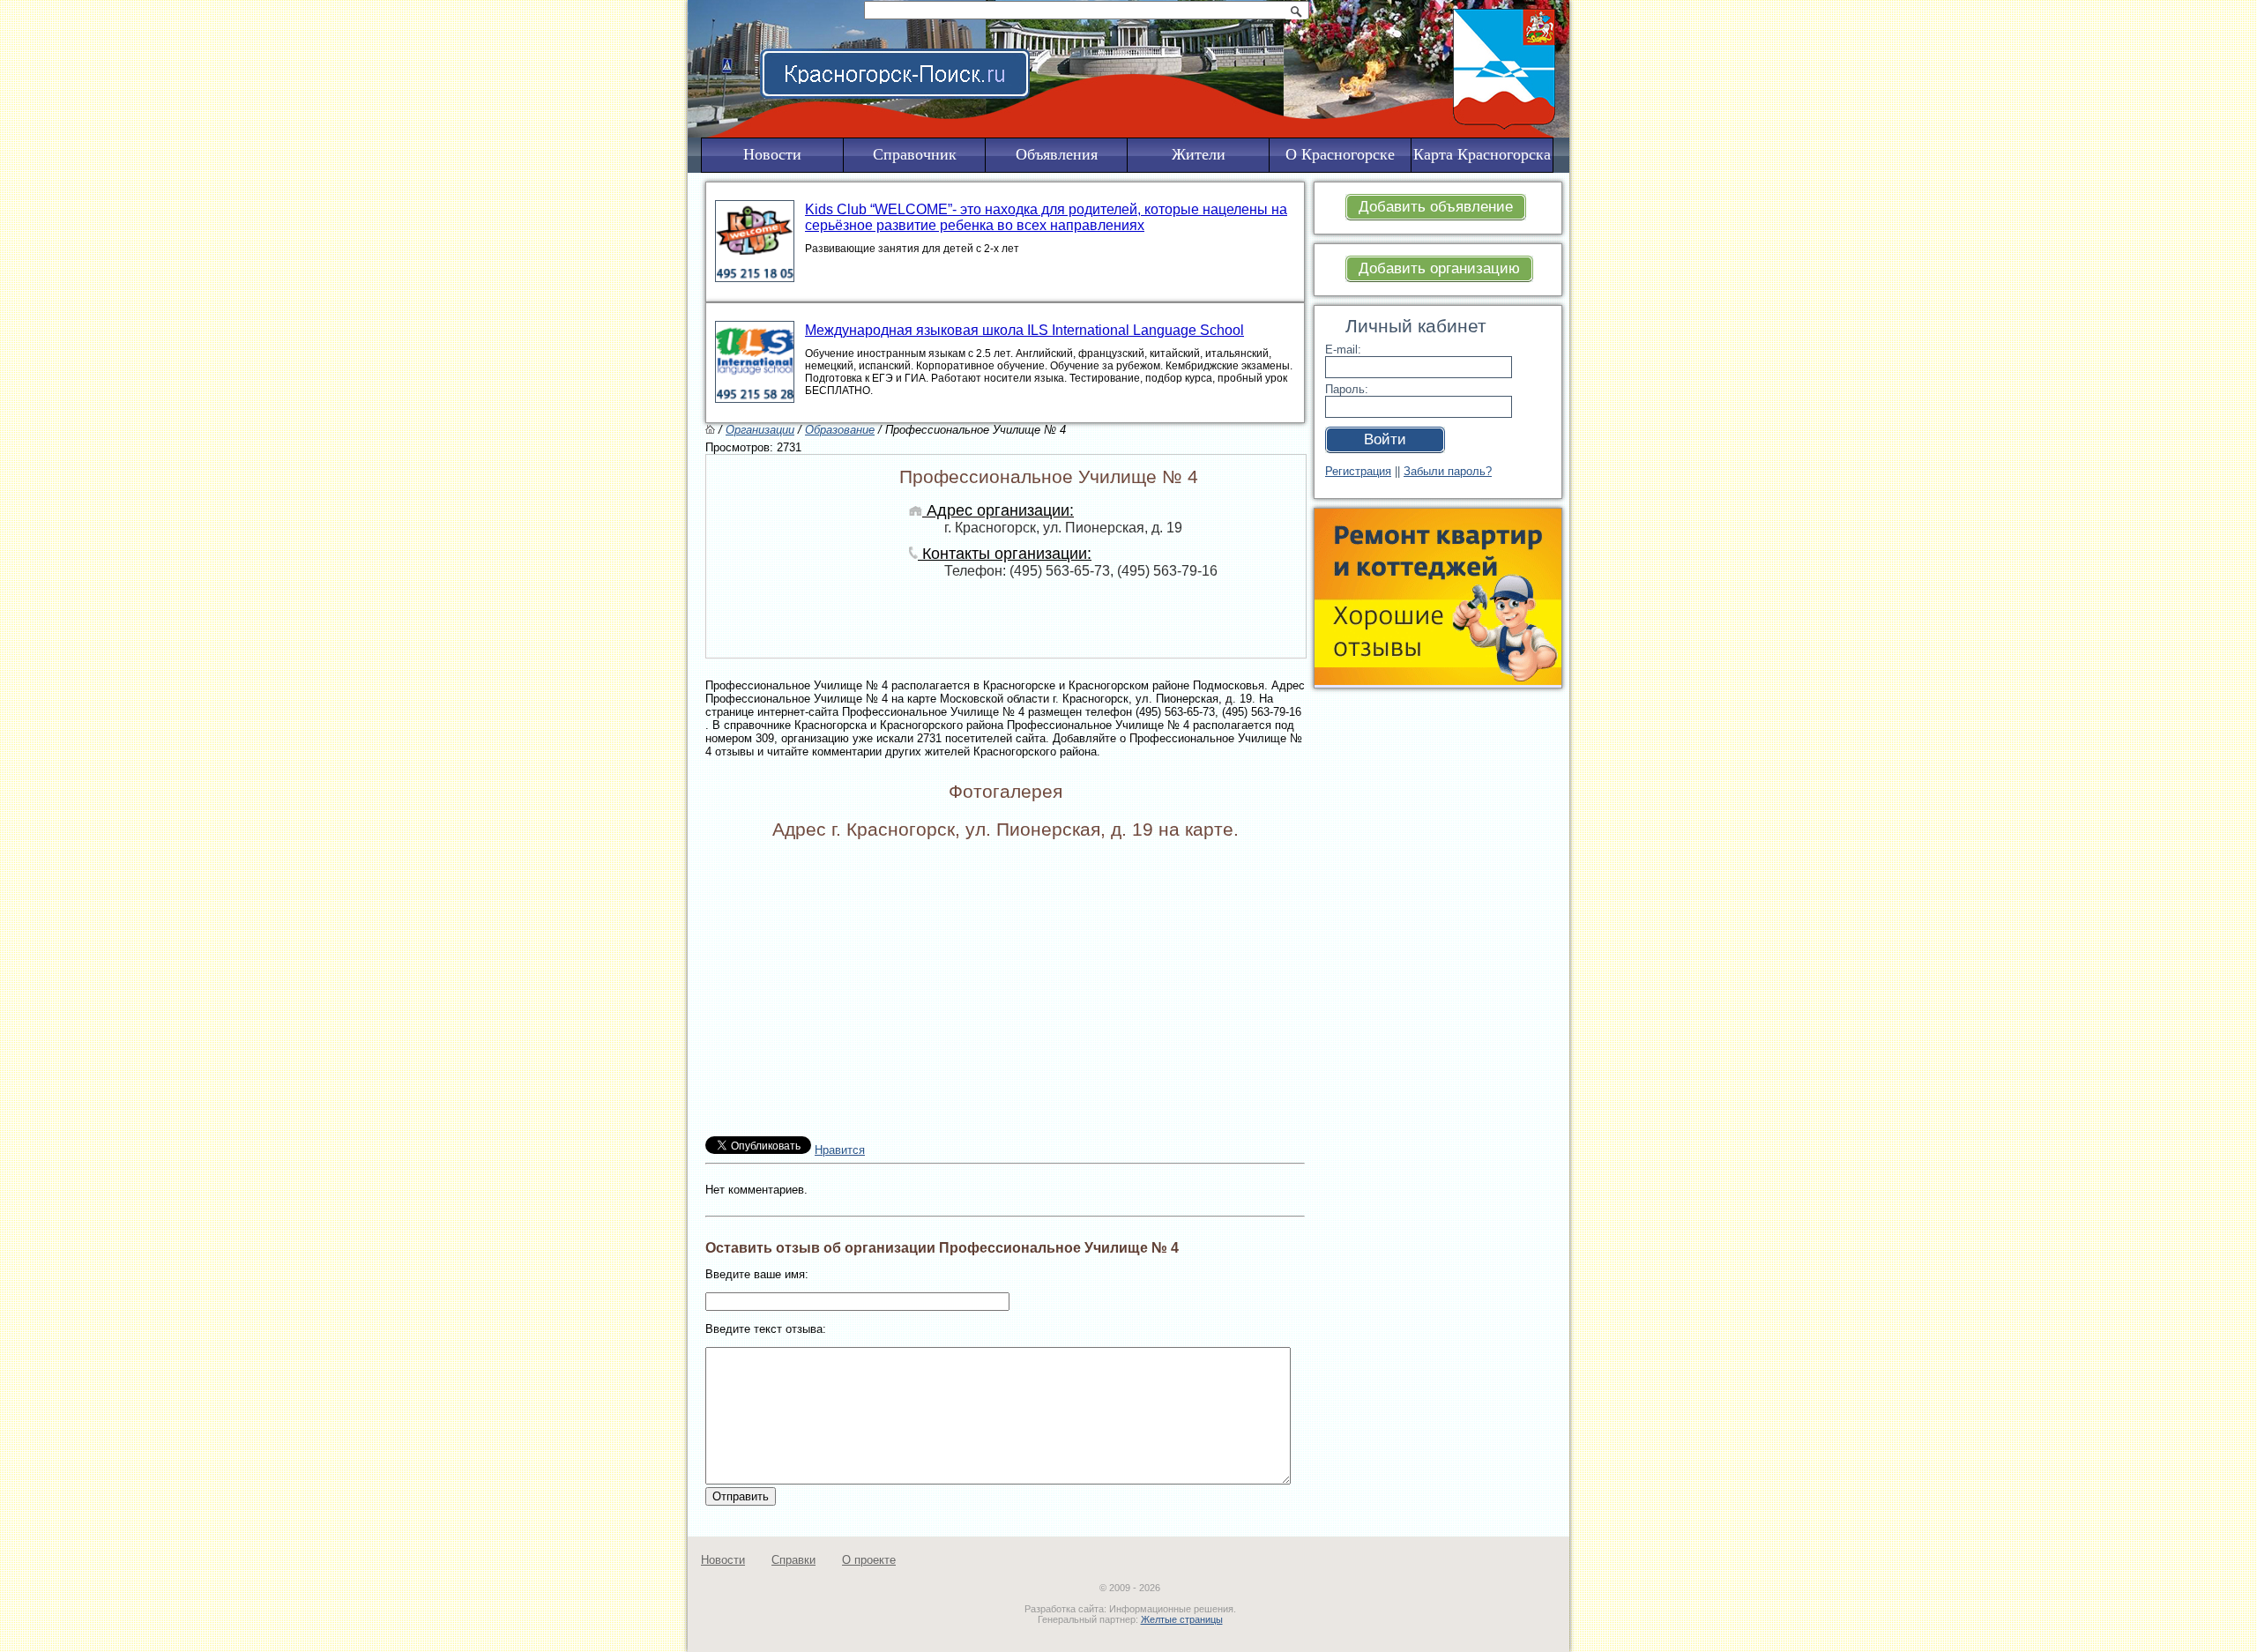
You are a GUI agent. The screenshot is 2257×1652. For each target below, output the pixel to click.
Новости (723, 1560)
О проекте (869, 1560)
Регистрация (1358, 471)
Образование (840, 430)
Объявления (1057, 154)
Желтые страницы (1182, 1619)
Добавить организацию (1439, 268)
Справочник (915, 154)
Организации (760, 430)
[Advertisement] (1424, 962)
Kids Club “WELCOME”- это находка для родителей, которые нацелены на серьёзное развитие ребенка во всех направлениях (1046, 217)
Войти (1385, 439)
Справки (793, 1560)
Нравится (840, 1150)
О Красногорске (1340, 154)
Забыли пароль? (1448, 471)
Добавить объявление (1436, 207)
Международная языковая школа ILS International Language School (1024, 330)
